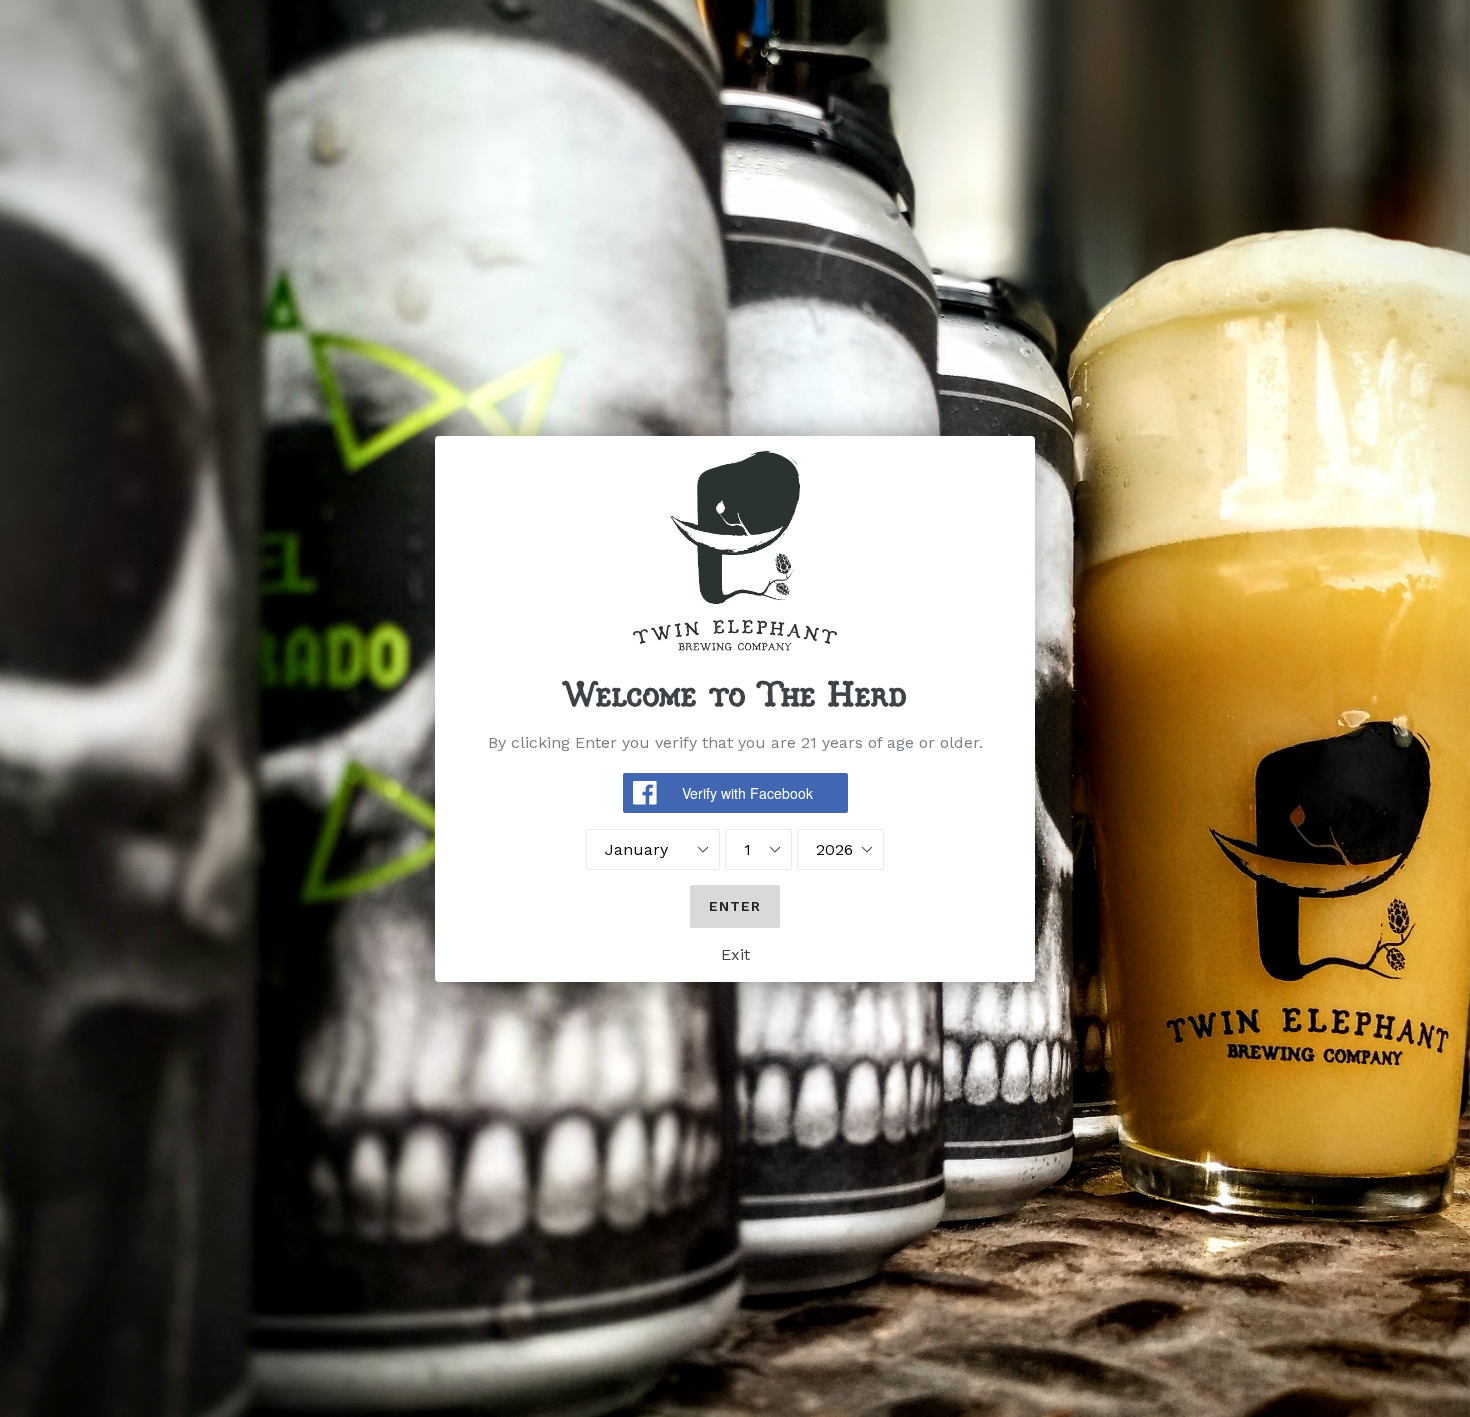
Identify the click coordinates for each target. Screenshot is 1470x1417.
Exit (735, 954)
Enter (735, 906)
